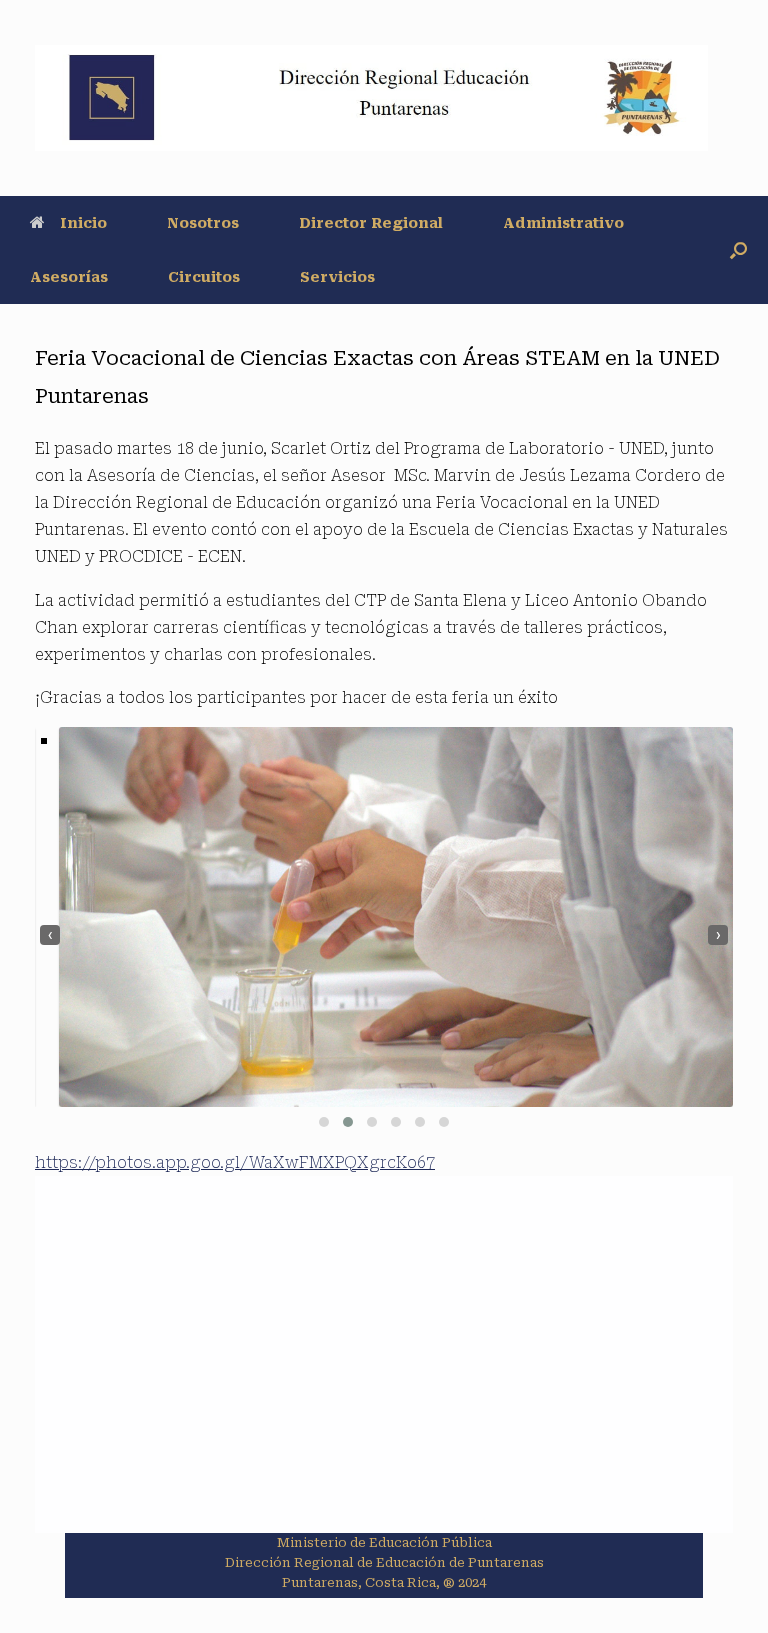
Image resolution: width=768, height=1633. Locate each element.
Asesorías (69, 277)
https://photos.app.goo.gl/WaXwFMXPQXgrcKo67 (235, 1162)
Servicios (337, 277)
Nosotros (203, 223)
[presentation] (50, 935)
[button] (738, 250)
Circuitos (204, 277)
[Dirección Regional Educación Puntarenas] (371, 98)
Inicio (83, 223)
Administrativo (563, 223)
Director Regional (371, 223)
